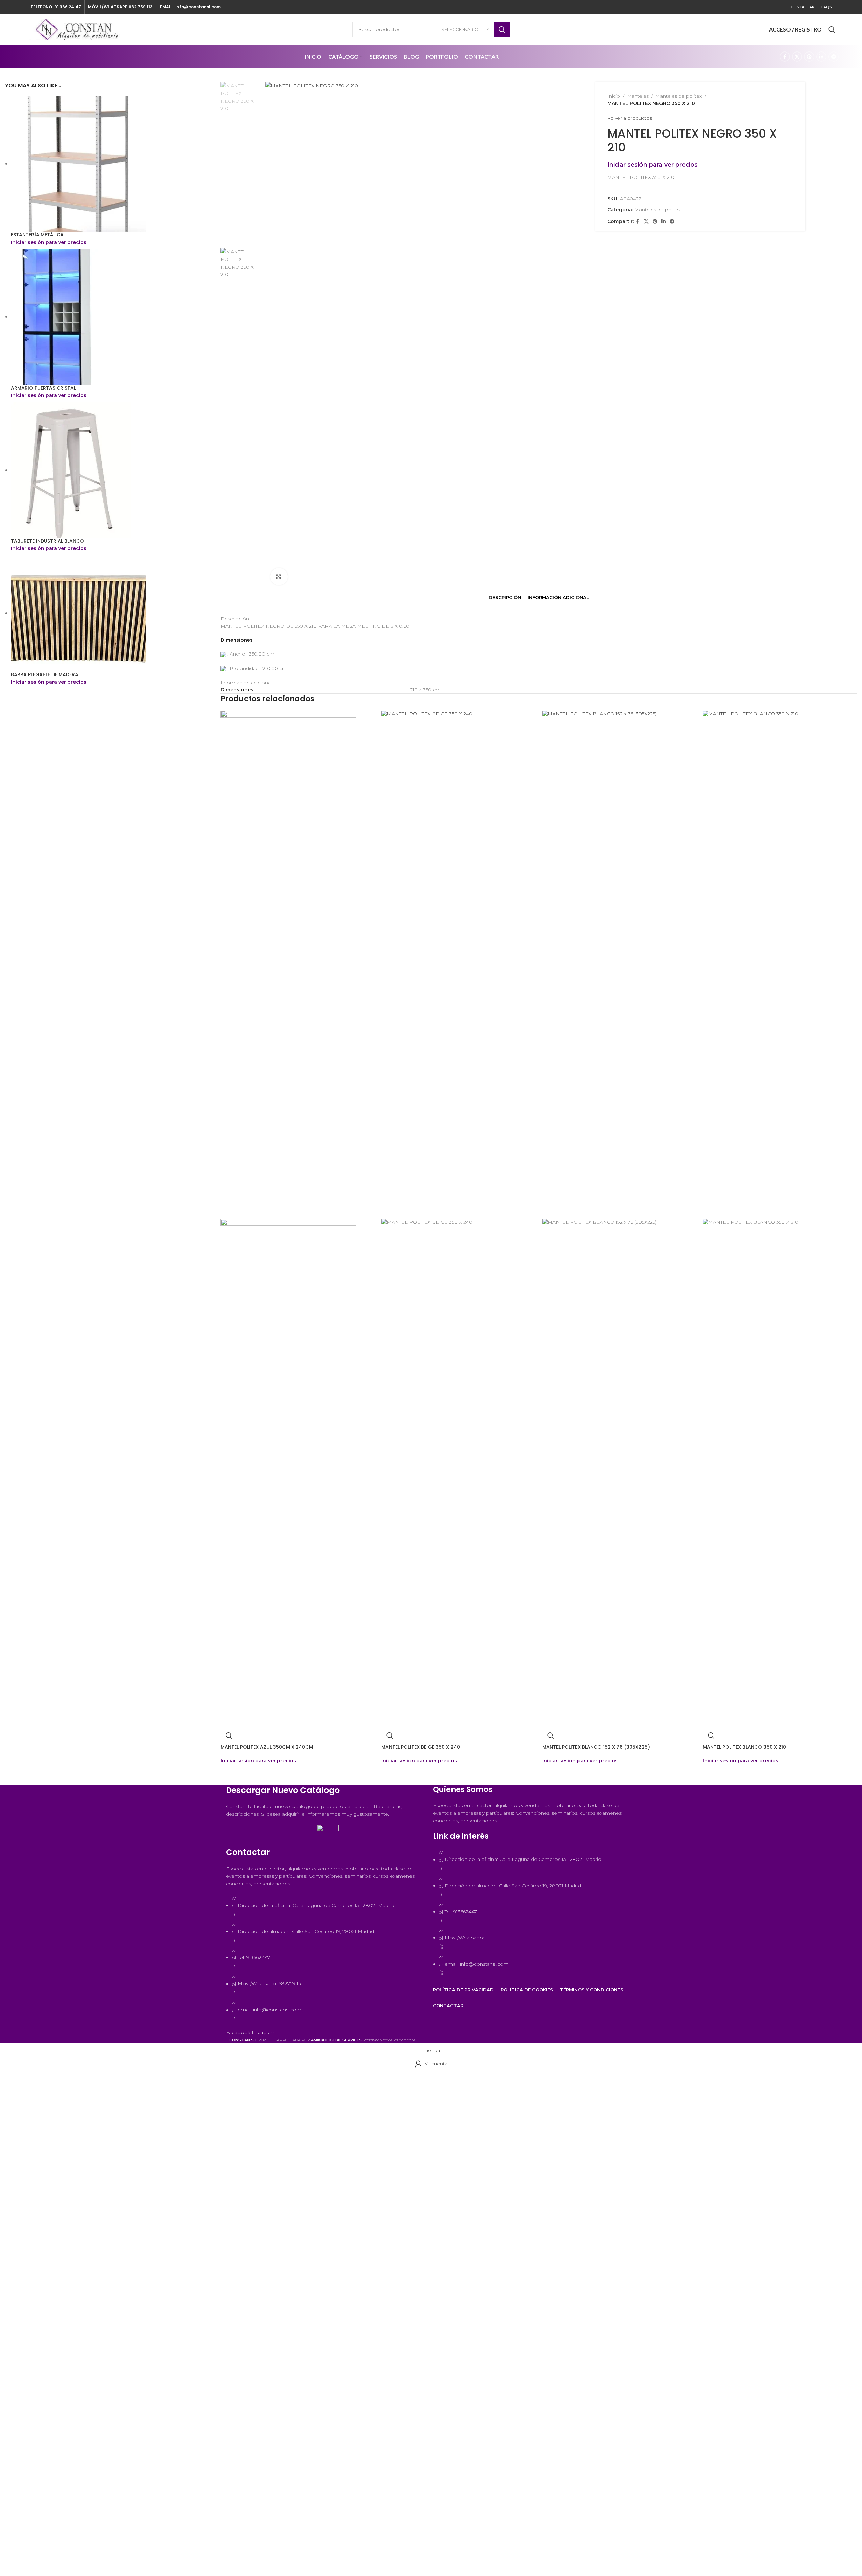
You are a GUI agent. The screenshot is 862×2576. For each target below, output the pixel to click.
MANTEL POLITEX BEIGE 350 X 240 (421, 1747)
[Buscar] (832, 29)
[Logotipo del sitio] (78, 29)
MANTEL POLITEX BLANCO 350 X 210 (744, 1747)
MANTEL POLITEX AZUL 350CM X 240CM (267, 1747)
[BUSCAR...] (502, 29)
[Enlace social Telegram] (834, 57)
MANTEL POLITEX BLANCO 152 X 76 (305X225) (596, 1747)
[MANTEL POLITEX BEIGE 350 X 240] (458, 964)
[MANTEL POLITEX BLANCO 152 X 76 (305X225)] (619, 964)
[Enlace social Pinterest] (809, 57)
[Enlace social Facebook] (785, 57)
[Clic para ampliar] (279, 577)
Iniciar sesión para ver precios (258, 1761)
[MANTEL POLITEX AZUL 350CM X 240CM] (288, 964)
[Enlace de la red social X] (797, 57)
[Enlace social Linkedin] (821, 57)
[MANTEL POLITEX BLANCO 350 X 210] (780, 964)
